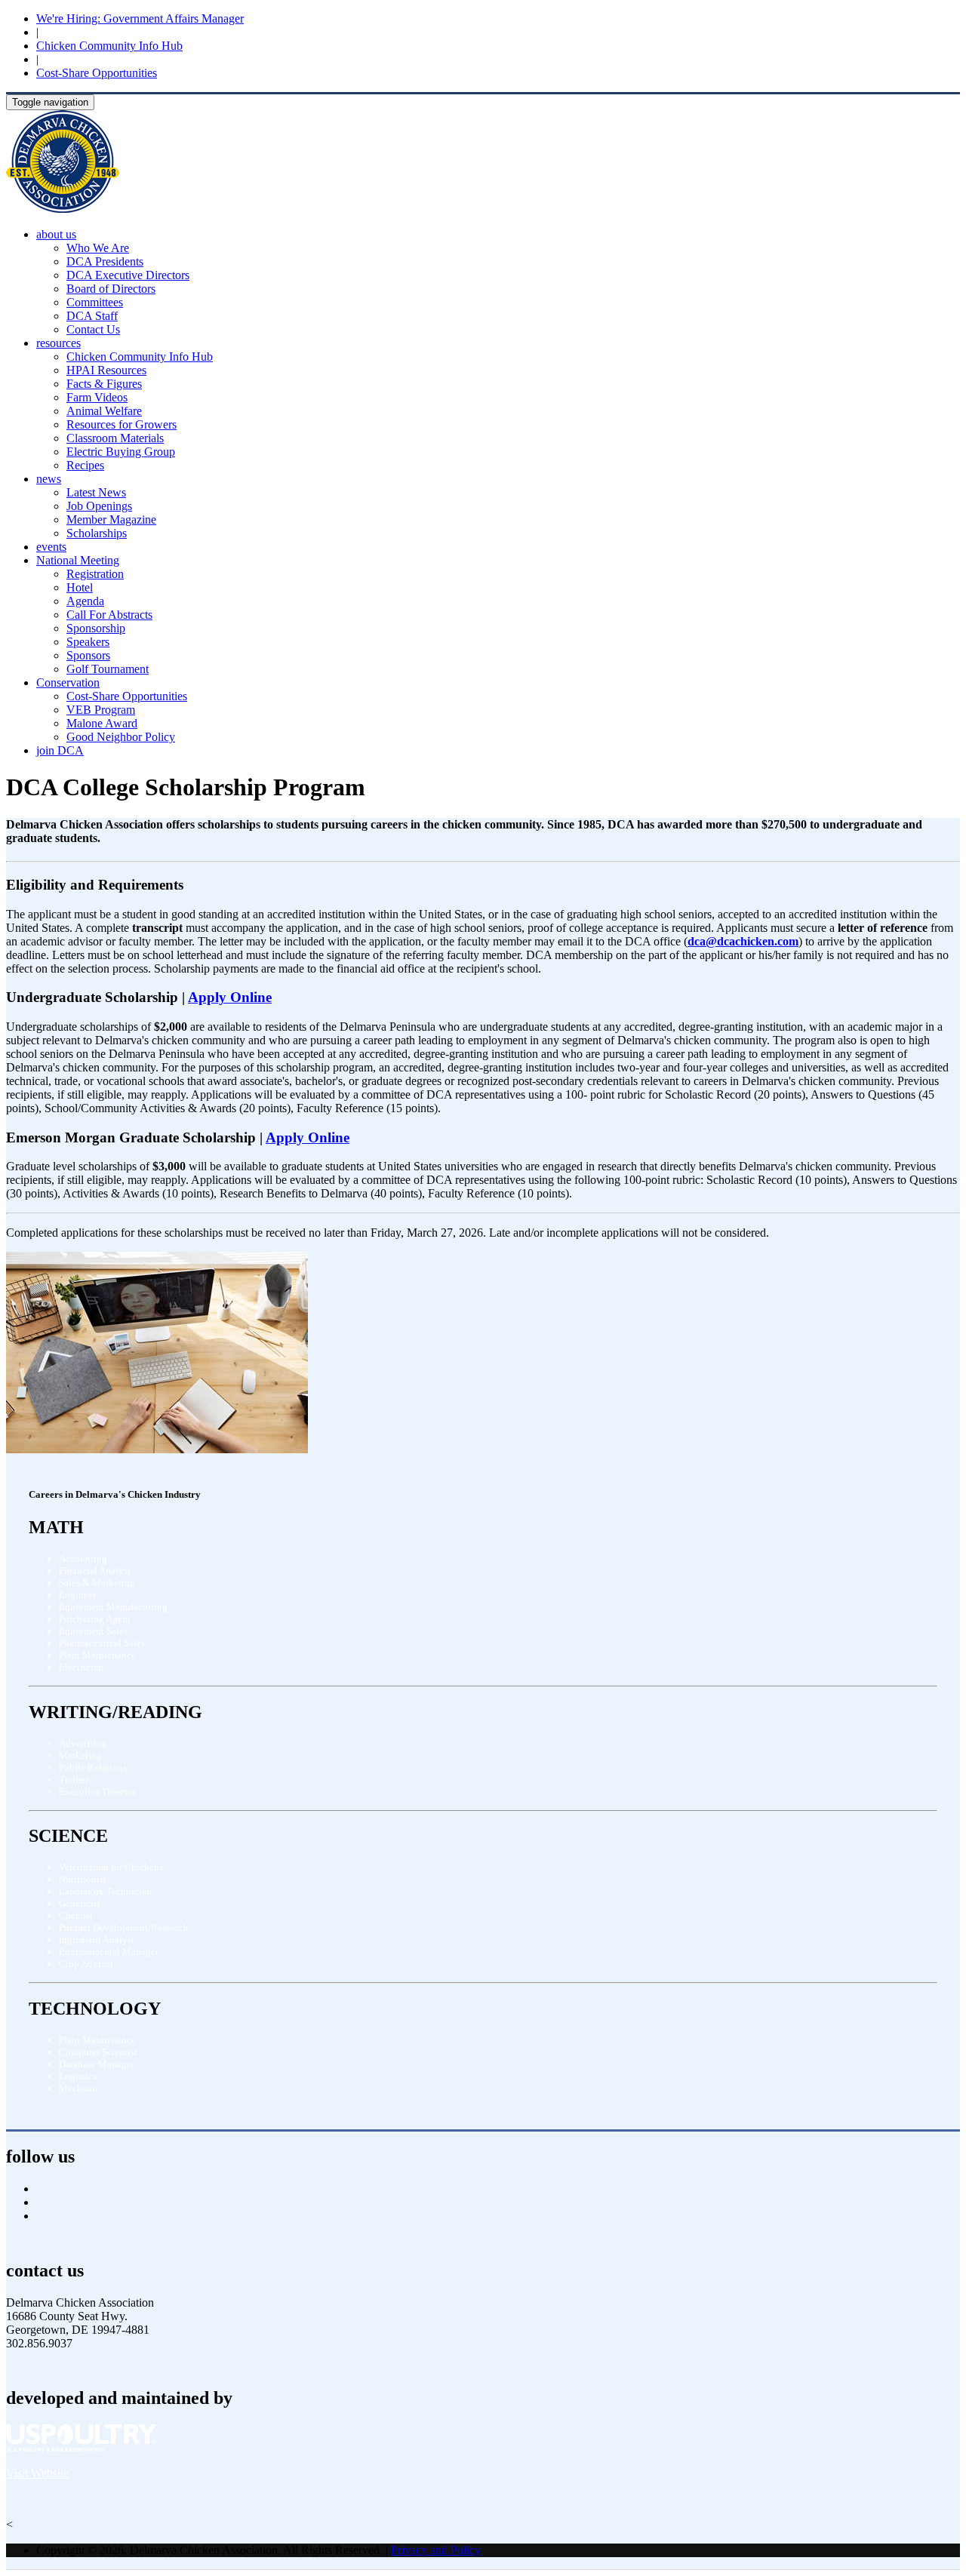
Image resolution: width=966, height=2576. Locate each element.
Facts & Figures (104, 384)
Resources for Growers (122, 424)
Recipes (85, 465)
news (49, 479)
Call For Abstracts (109, 615)
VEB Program (101, 710)
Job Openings (99, 506)
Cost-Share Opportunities (97, 73)
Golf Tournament (108, 669)
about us (56, 234)
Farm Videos (97, 397)
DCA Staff (92, 316)
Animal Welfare (104, 411)
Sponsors (88, 655)
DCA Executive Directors (128, 275)
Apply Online (230, 997)
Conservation (68, 682)
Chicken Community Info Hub (109, 46)
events (51, 547)
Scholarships (97, 533)
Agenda (85, 601)
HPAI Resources (106, 370)
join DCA (60, 750)
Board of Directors (111, 289)
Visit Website (37, 2473)
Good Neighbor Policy (121, 737)
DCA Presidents (105, 261)
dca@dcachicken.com (743, 941)
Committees (95, 302)
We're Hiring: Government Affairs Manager (140, 18)
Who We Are (98, 248)
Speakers (88, 642)
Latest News (96, 492)
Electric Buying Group (121, 452)
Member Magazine (111, 520)
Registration (95, 574)
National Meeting (78, 560)
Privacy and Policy (436, 2550)
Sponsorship (96, 628)
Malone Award (102, 723)
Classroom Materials (115, 438)
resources (58, 343)
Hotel (80, 587)
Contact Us (93, 329)
